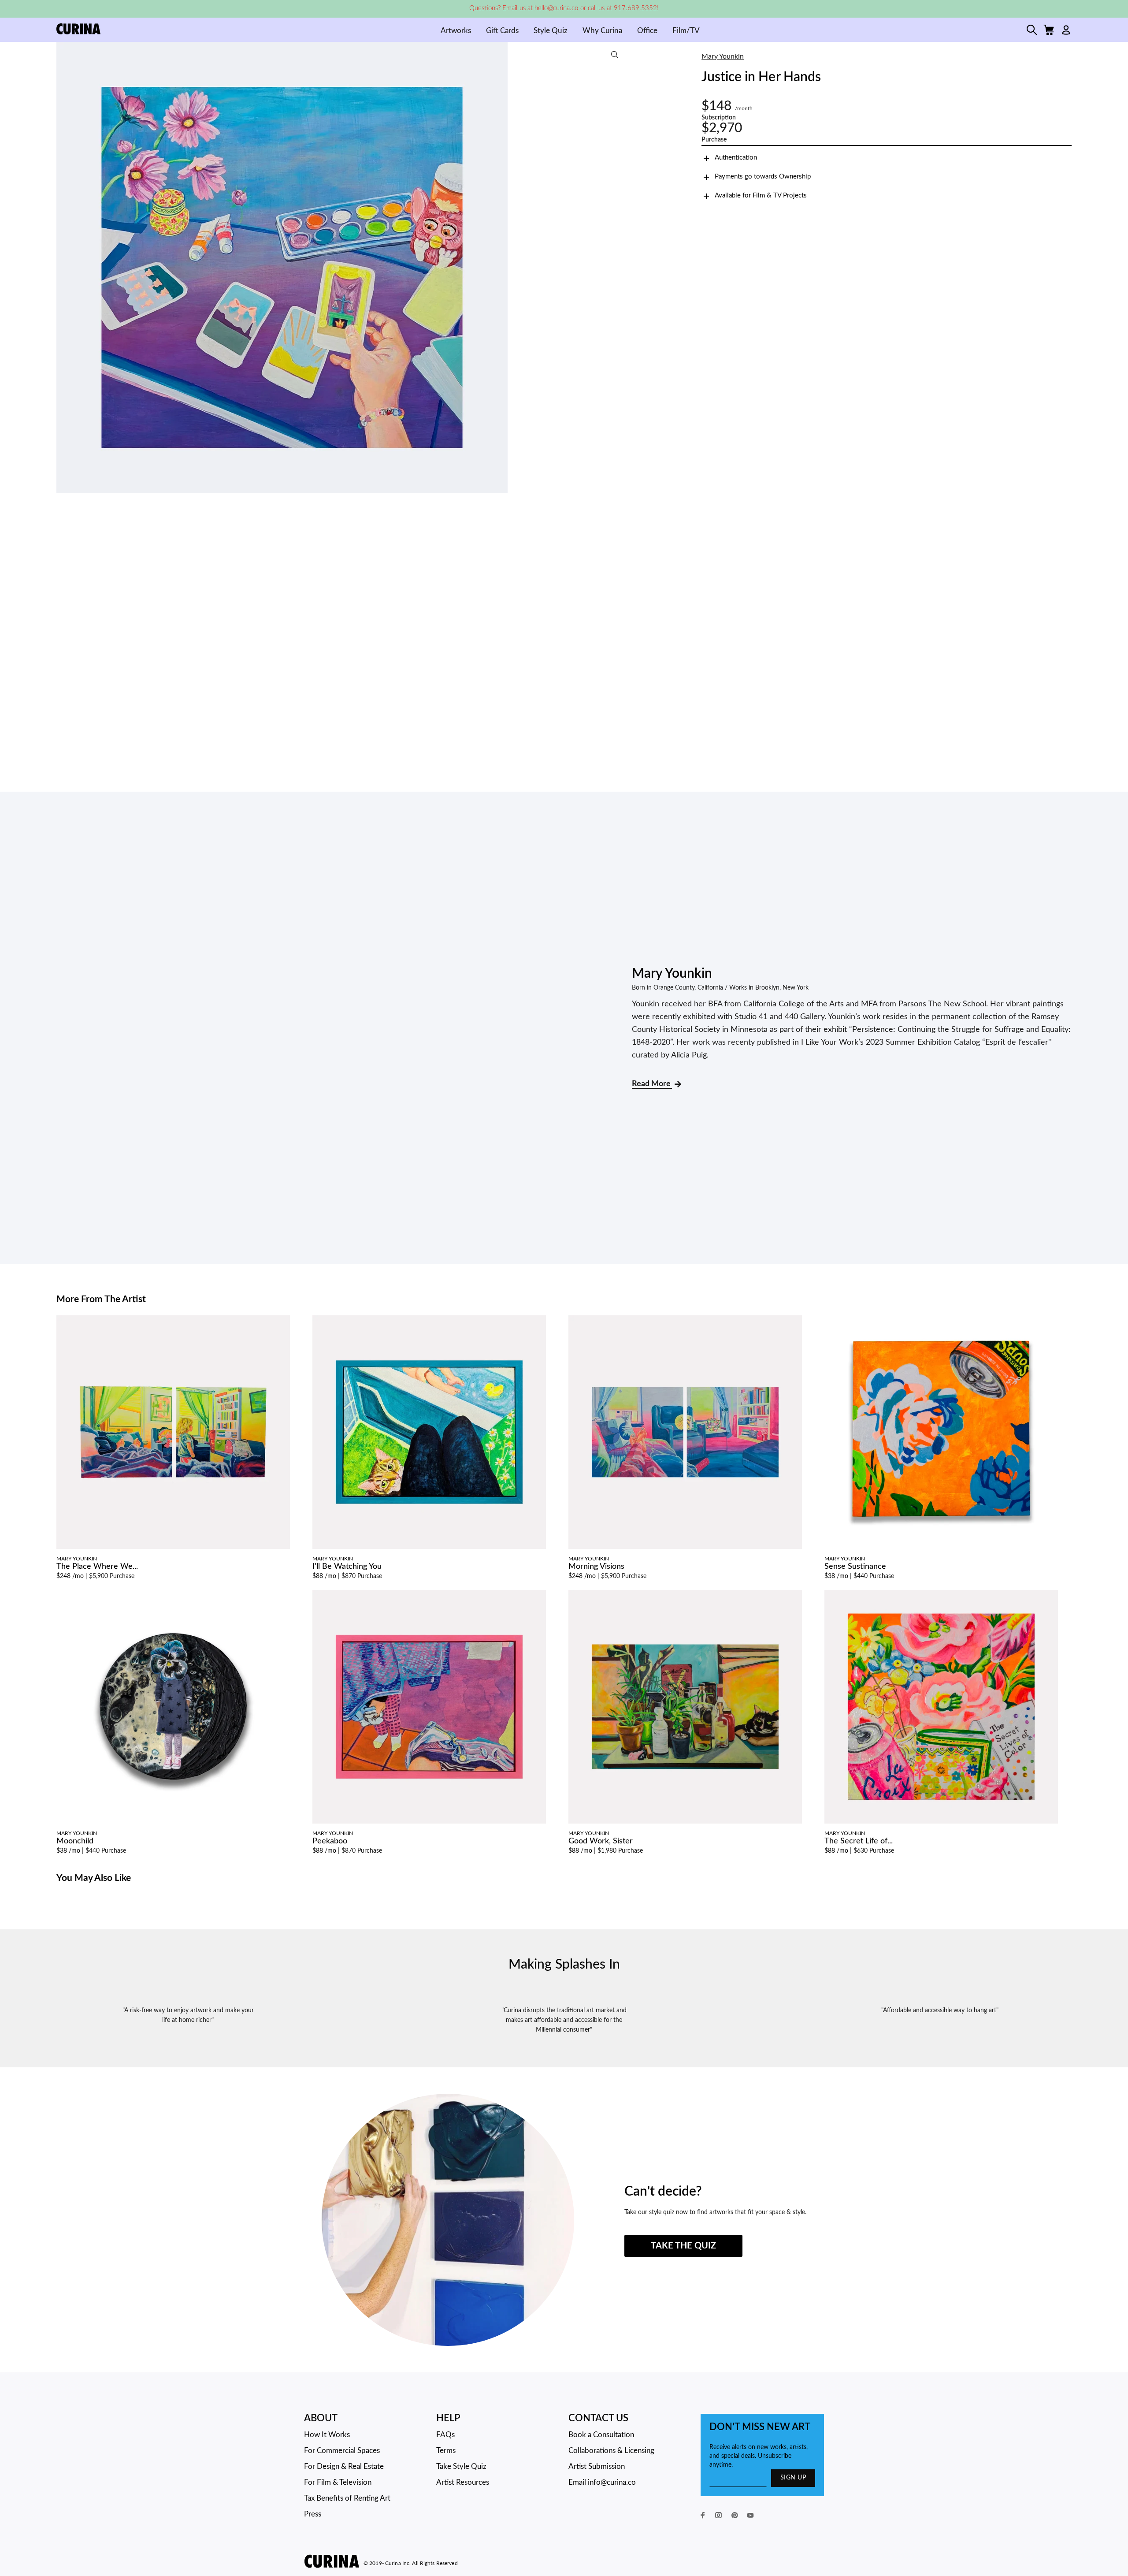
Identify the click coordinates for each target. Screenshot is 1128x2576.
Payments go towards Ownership (763, 177)
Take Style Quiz (461, 2466)
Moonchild (75, 1841)
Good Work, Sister (601, 1841)
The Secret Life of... (859, 1841)
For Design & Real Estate (344, 2466)
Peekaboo (330, 1841)
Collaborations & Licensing (611, 2451)
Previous (65, 268)
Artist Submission (597, 2466)
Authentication (736, 158)
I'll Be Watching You (347, 1567)
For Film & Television (338, 2482)
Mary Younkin (723, 56)
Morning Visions (596, 1567)
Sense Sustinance (855, 1567)
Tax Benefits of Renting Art (347, 2498)
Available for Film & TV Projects (761, 195)
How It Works (327, 2435)
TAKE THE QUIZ (683, 2246)
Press (313, 2514)
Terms (446, 2451)
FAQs (445, 2435)
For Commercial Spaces (342, 2451)
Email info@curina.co (602, 2482)
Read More (652, 1084)
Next (619, 268)
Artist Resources (463, 2482)
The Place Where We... (97, 1567)
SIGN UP (793, 2478)
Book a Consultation (601, 2435)
